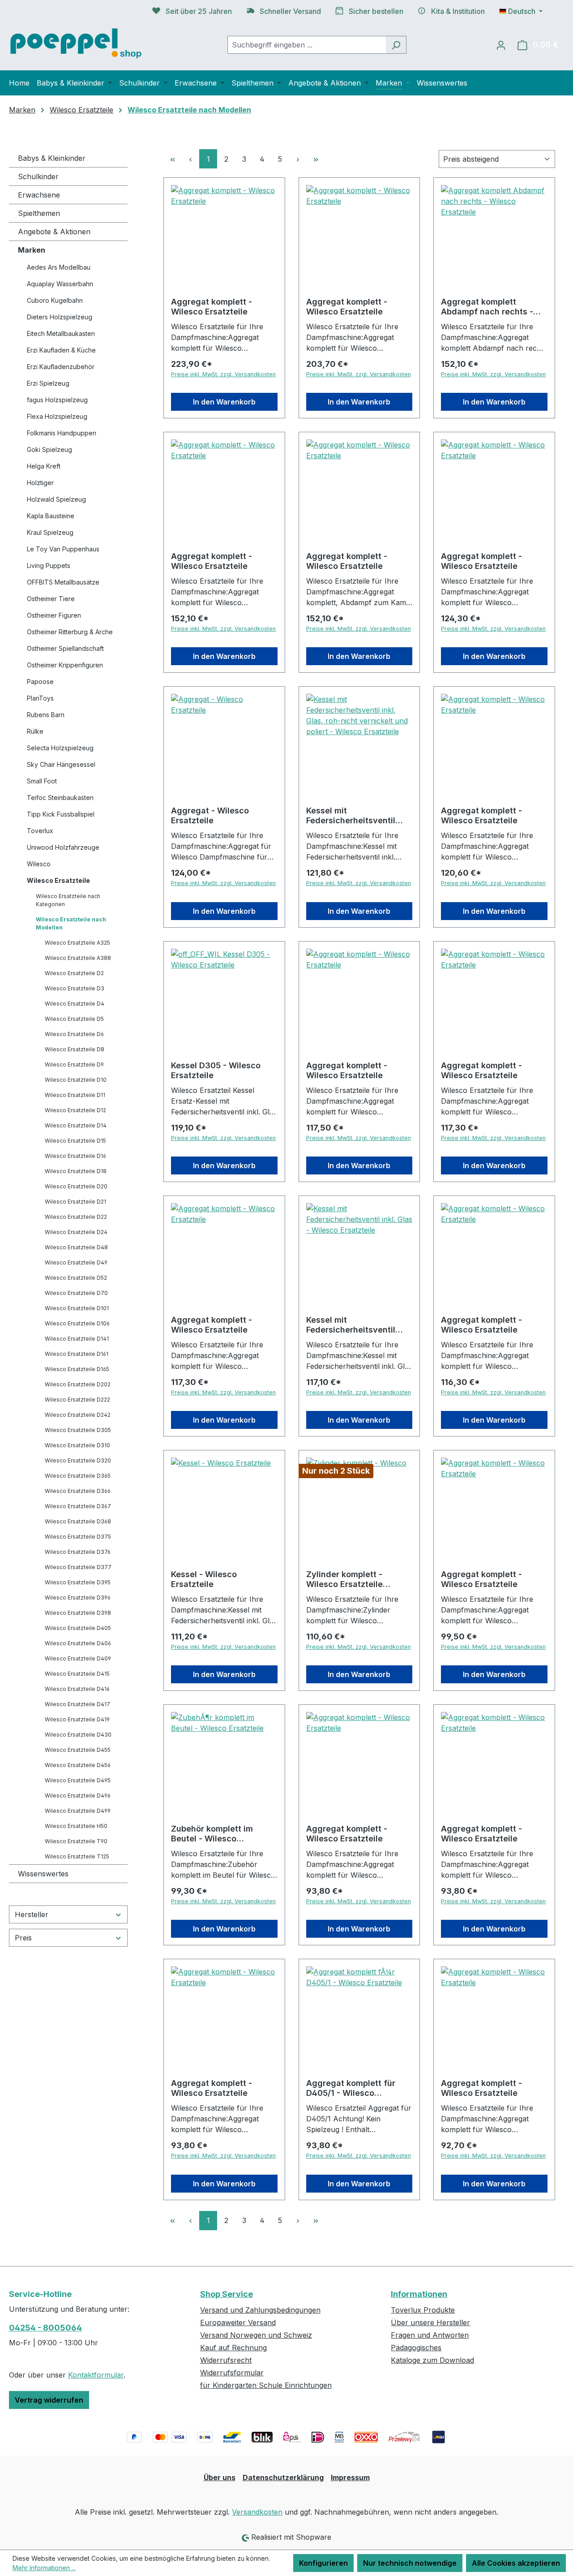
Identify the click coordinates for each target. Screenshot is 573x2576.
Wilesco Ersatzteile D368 (78, 1521)
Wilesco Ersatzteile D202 (78, 1384)
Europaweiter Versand (238, 2322)
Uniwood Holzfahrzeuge (63, 847)
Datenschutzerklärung (283, 2477)
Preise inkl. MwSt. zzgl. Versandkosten (223, 374)
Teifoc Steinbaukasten (60, 798)
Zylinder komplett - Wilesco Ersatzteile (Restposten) (344, 1579)
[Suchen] (396, 45)
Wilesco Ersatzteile (58, 880)
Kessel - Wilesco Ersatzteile (204, 1579)
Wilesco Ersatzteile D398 (78, 1613)
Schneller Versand (290, 11)
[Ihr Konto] (501, 45)
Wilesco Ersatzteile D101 (77, 1308)
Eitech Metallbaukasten (61, 333)
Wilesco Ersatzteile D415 (77, 1674)
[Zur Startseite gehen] (76, 43)
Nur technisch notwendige (410, 2563)
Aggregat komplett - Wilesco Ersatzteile (212, 307)
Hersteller (32, 1914)
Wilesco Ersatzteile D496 (78, 1795)
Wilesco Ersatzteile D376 (78, 1552)
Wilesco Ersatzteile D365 (78, 1476)
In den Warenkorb (224, 402)
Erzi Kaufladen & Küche (61, 350)
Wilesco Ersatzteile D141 (77, 1339)
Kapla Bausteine (51, 516)
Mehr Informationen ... (44, 2568)
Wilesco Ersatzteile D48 (76, 1247)
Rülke (35, 731)
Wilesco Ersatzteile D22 (76, 1217)
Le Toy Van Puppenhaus (63, 549)
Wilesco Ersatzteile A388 (78, 958)
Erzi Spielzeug (48, 383)
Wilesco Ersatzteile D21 (75, 1202)
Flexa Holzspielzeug (57, 416)
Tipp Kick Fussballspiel (61, 814)
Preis (23, 1938)
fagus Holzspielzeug (57, 400)
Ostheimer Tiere (51, 599)
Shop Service (227, 2294)
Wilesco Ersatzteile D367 (78, 1506)
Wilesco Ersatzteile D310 (77, 1445)
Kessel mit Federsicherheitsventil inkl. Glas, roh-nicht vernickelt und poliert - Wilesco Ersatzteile (352, 816)
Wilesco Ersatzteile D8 (75, 1049)
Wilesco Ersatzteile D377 (78, 1567)
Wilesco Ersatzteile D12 (75, 1110)
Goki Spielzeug (49, 449)
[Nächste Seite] (298, 159)
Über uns (220, 2477)
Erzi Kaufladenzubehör (61, 367)
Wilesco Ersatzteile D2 (74, 973)
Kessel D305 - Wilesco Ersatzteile (216, 1070)
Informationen (419, 2294)
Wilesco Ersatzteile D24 (76, 1232)
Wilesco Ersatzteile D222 (77, 1400)
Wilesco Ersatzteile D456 (78, 1765)
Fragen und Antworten (430, 2335)
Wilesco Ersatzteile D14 (76, 1125)
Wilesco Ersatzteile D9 (74, 1064)
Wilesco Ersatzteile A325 (77, 943)
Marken (32, 250)
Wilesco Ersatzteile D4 (75, 1004)
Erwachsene (39, 195)
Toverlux (40, 831)
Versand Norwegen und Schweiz (256, 2335)
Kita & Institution (458, 11)
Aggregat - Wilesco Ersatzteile (210, 815)
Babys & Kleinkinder (52, 158)
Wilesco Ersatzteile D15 (75, 1141)
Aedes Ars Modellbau (59, 267)
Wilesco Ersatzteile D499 (78, 1811)
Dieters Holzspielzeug (60, 317)
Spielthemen (39, 213)
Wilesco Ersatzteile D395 (78, 1582)
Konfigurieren (323, 2563)
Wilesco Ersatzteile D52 (76, 1278)
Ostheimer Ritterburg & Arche (70, 632)
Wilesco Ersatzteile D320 (78, 1460)
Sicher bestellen (376, 11)
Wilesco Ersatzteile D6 (74, 1034)
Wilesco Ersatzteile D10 (76, 1080)
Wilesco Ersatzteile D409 (78, 1658)
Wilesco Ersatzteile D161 (77, 1354)
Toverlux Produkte (423, 2310)
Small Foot (42, 781)
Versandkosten (257, 2512)
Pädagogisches (416, 2348)
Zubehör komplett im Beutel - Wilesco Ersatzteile (212, 1834)
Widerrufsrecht (226, 2360)
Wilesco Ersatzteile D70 (76, 1293)
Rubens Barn (46, 715)
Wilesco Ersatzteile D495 (78, 1780)
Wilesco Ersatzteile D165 (77, 1369)
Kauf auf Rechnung (233, 2348)
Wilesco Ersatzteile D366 (78, 1491)
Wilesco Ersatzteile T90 (76, 1841)
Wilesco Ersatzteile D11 (75, 1095)
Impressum (350, 2477)
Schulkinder (38, 176)
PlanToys (40, 698)
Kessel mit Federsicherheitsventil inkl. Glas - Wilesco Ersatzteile (351, 1325)
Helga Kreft (44, 466)
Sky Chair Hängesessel (61, 764)
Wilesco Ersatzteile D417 (77, 1704)
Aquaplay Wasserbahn (60, 284)
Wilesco (39, 864)
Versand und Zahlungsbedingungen (260, 2310)
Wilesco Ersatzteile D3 (75, 988)
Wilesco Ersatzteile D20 (76, 1186)
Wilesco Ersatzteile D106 (77, 1323)
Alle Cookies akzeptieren (516, 2563)
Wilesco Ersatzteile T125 (77, 1856)
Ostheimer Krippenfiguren (65, 665)
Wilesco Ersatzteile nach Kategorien (68, 900)
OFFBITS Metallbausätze (63, 582)
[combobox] (307, 45)
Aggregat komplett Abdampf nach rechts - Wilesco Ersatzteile (487, 307)
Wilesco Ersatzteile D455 (78, 1750)
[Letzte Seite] (316, 159)
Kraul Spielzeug (50, 532)
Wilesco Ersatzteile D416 (77, 1689)
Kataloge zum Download (432, 2360)
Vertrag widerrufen (49, 2400)
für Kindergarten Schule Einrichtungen (266, 2385)
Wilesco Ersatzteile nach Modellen (71, 923)
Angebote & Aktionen (54, 232)
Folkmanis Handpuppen (62, 433)
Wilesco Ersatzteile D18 (76, 1171)
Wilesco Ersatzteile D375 (78, 1537)
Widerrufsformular (232, 2373)
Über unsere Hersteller (430, 2322)
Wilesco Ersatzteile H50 (76, 1826)
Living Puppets (49, 566)
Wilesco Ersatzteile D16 (75, 1156)
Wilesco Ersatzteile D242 (78, 1415)
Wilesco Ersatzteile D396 (78, 1598)
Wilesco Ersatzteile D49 (76, 1262)
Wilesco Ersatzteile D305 (78, 1430)
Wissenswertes (43, 1874)
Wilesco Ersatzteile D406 (78, 1643)
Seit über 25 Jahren (199, 11)
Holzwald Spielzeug (56, 499)
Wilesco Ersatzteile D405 (78, 1628)
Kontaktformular (96, 2375)
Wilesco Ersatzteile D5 (74, 1019)
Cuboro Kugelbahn (55, 300)
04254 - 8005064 (45, 2328)
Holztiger (40, 483)
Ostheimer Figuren (54, 615)
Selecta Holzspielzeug (60, 748)
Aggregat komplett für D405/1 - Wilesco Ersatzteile (351, 2088)
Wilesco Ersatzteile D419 (77, 1719)
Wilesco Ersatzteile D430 (78, 1735)
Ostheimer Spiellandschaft (65, 648)
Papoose (40, 682)
